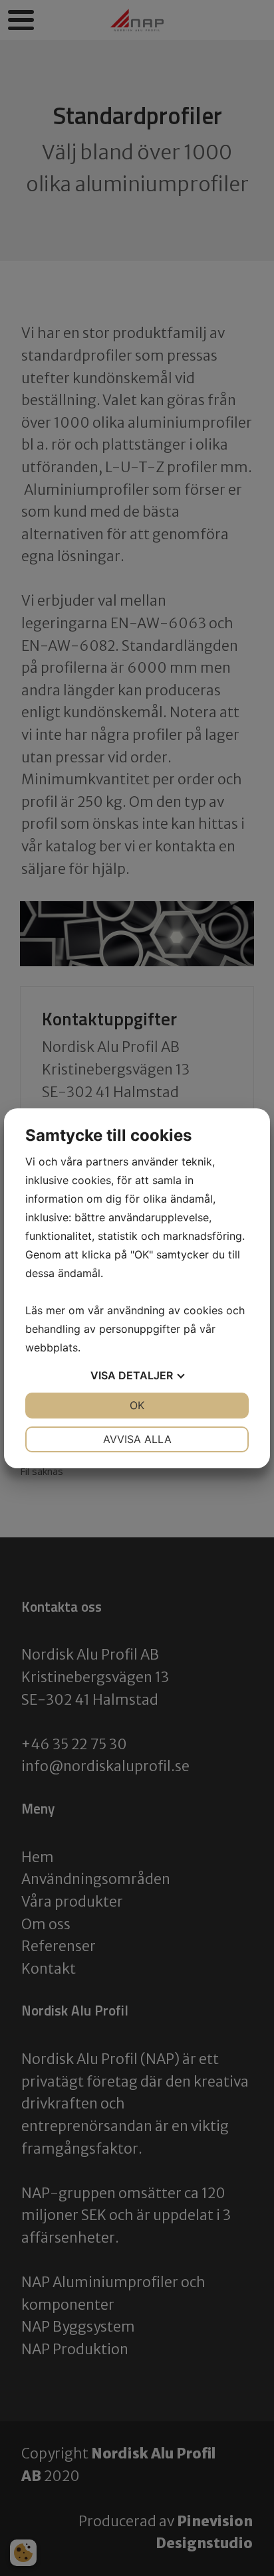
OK (137, 1405)
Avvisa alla (137, 1439)
